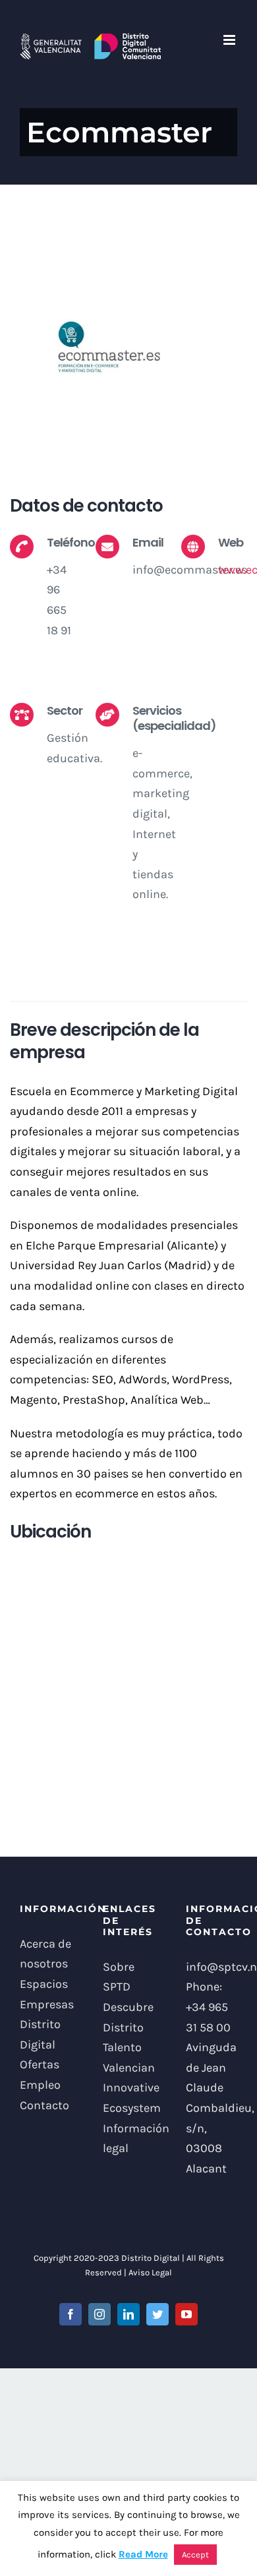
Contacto (44, 2105)
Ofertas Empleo (40, 2075)
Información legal (128, 2139)
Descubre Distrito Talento (128, 2027)
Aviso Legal (150, 2272)
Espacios (44, 1984)
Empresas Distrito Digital (45, 2024)
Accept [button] (195, 2555)
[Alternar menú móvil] (230, 40)
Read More (143, 2554)
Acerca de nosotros (45, 1954)
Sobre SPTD (119, 1977)
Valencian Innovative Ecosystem (128, 2088)
